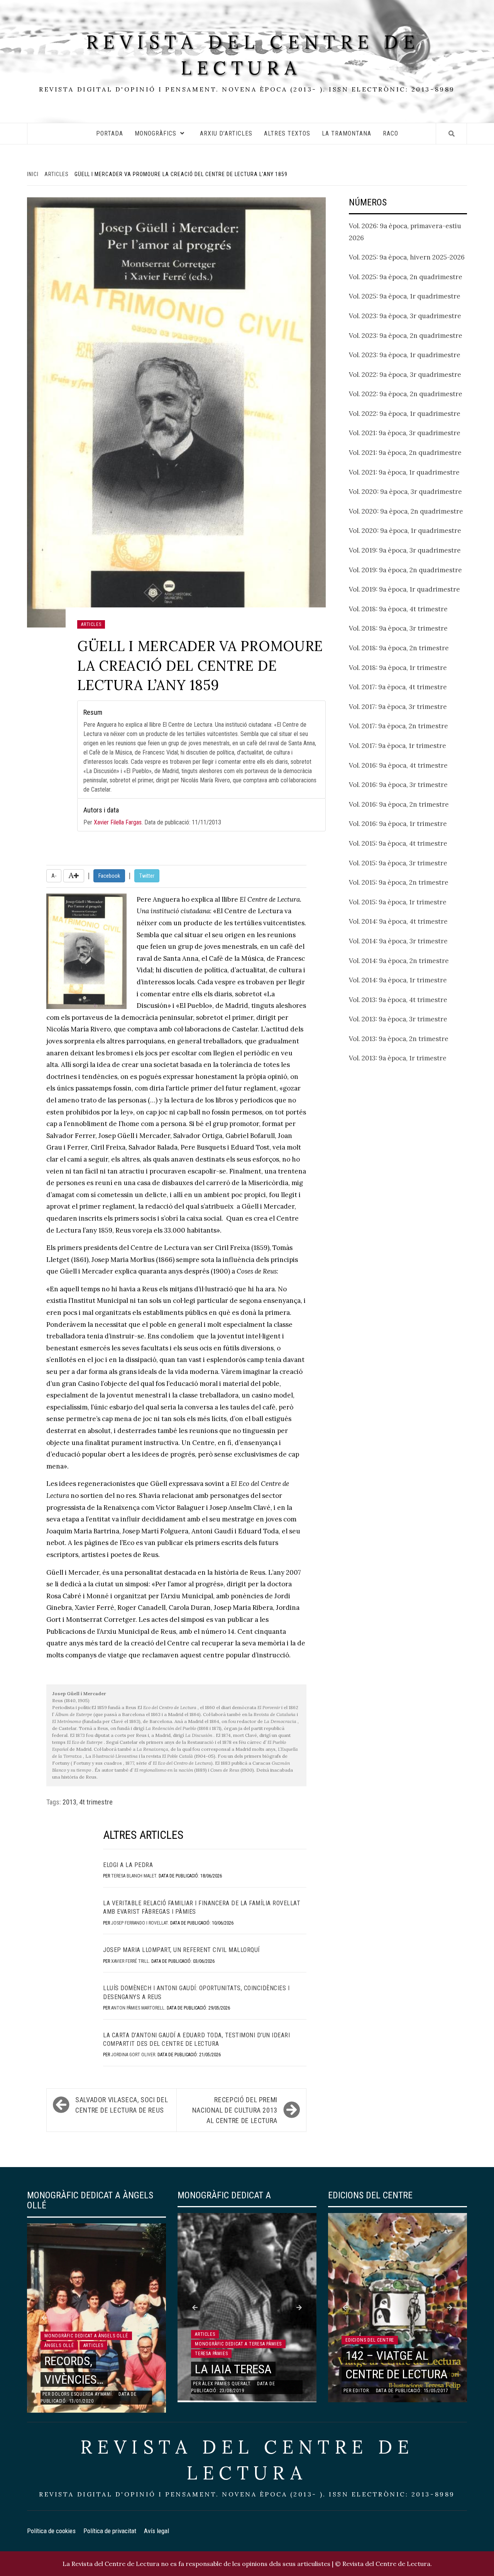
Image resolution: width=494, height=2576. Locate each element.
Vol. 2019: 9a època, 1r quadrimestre (404, 589)
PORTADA (110, 133)
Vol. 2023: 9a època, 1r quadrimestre (405, 355)
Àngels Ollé (59, 2345)
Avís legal (156, 2531)
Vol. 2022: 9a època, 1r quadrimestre (405, 414)
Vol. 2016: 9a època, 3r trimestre (398, 785)
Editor (361, 2391)
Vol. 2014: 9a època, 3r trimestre (398, 941)
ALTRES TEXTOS (287, 133)
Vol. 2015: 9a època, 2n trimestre (399, 882)
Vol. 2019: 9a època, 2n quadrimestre (405, 570)
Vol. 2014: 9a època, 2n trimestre (399, 961)
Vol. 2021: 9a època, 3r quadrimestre (405, 433)
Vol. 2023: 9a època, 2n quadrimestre (406, 336)
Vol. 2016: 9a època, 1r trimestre (398, 824)
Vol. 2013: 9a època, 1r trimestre (398, 1058)
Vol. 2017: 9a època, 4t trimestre (398, 687)
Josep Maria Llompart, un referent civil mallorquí (181, 1950)
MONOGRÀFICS (156, 133)
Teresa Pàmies (211, 2354)
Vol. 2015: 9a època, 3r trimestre (398, 863)
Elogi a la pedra (128, 1865)
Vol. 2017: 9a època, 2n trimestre (398, 726)
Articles (91, 624)
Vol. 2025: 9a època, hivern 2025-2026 (407, 257)
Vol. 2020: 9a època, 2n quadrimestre (406, 511)
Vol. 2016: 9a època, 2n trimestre (399, 804)
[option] (96, 2318)
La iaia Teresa (233, 2369)
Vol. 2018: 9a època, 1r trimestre (398, 668)
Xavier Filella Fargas (118, 822)
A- (54, 876)
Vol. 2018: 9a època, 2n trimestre (399, 648)
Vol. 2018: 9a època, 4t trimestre (398, 609)
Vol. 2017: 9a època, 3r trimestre (398, 707)
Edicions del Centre (370, 2340)
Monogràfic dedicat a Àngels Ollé (86, 2336)
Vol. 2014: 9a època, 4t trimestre (398, 921)
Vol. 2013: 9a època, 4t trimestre (398, 1000)
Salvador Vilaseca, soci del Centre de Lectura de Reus (122, 2105)
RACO (391, 133)
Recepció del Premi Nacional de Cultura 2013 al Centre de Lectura (235, 2110)
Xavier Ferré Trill (130, 1961)
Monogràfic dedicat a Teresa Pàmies (238, 2344)
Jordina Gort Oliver (133, 2055)
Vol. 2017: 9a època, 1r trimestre (398, 746)
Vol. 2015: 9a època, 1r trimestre (398, 902)
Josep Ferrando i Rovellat (140, 1923)
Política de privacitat (110, 2531)
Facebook (109, 876)
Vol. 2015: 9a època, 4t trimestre (398, 843)
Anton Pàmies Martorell (138, 2008)
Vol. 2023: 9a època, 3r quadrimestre (405, 316)
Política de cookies (51, 2531)
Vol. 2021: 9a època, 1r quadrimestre (404, 472)
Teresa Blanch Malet (134, 1876)
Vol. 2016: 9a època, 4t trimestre (398, 765)
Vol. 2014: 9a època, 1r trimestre (398, 980)
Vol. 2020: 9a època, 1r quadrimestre (405, 531)
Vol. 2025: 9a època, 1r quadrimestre (405, 296)
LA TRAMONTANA (347, 133)
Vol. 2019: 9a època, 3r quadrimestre (405, 550)
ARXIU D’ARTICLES (226, 133)
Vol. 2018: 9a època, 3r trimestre (398, 628)
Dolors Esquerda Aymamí (82, 2394)
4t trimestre (96, 1802)
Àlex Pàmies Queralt (226, 2384)
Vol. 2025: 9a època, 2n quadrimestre (406, 277)
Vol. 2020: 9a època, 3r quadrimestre (405, 492)
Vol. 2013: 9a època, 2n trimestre (399, 1039)
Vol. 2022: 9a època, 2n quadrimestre (406, 394)
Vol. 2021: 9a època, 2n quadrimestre (405, 453)
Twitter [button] (147, 876)
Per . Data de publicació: (152, 816)
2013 (69, 1802)
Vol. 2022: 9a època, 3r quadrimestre (405, 375)
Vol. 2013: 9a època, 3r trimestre (398, 1019)
